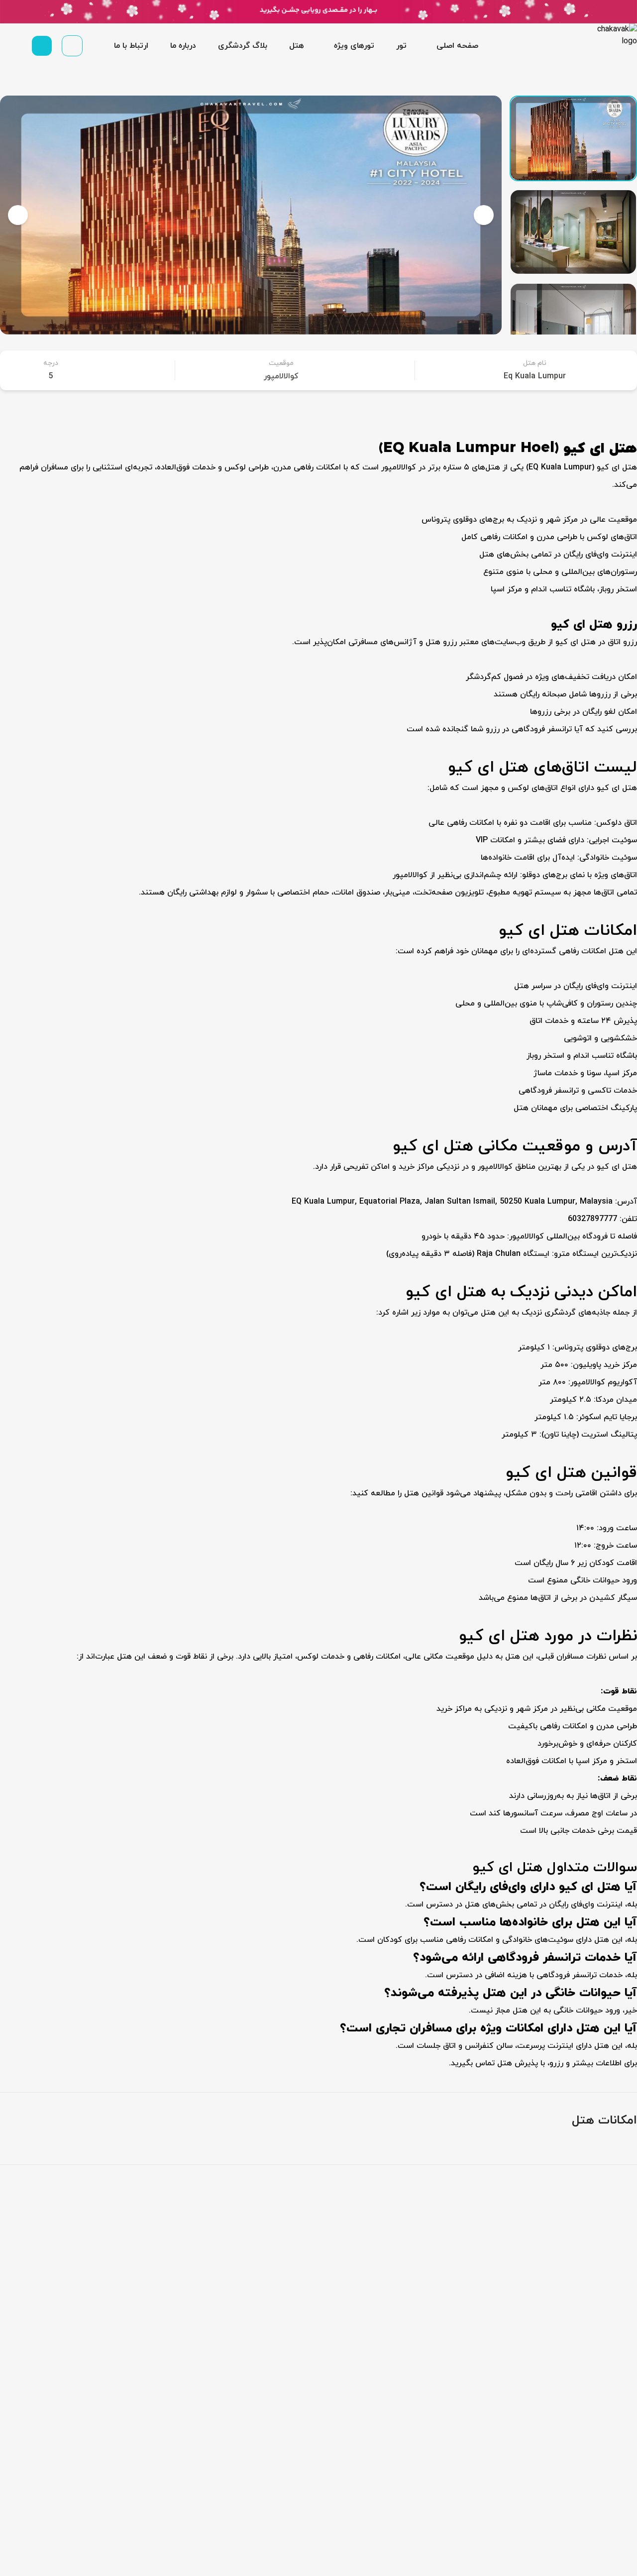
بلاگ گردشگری (243, 46)
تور (401, 46)
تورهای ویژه (354, 46)
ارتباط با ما (131, 46)
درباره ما (183, 46)
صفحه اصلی (457, 46)
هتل (297, 46)
